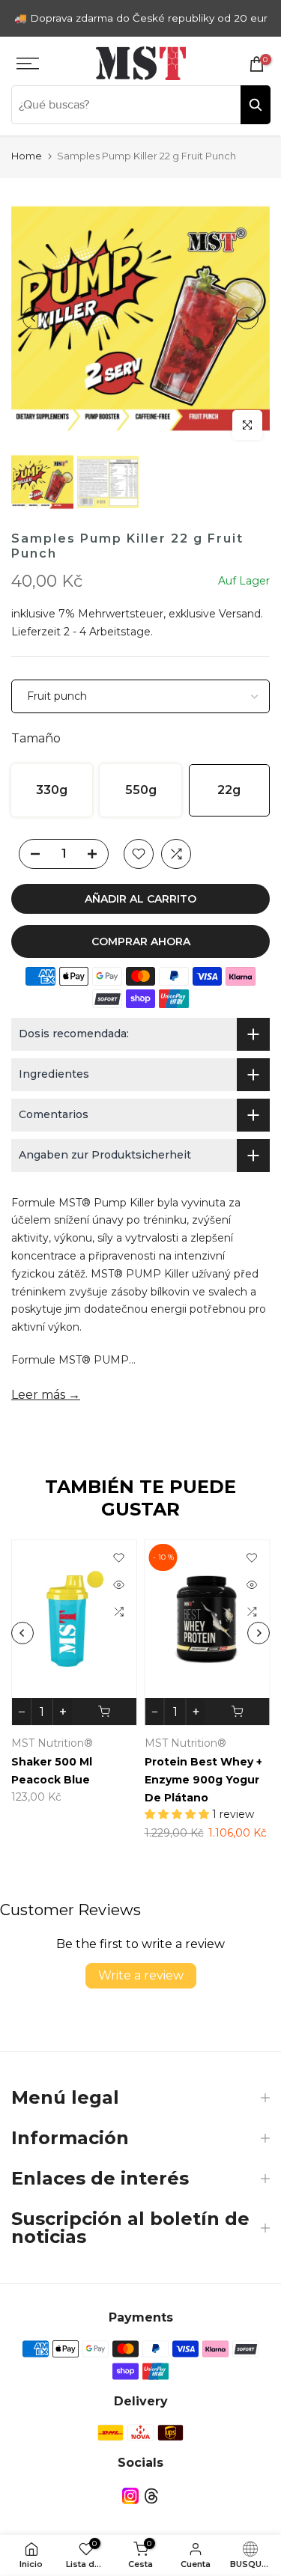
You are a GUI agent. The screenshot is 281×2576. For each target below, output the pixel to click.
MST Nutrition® (97, 1744)
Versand (240, 614)
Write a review (141, 1975)
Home (27, 156)
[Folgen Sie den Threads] (151, 2496)
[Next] (247, 318)
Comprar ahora (141, 941)
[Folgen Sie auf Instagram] (130, 2496)
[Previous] (34, 318)
